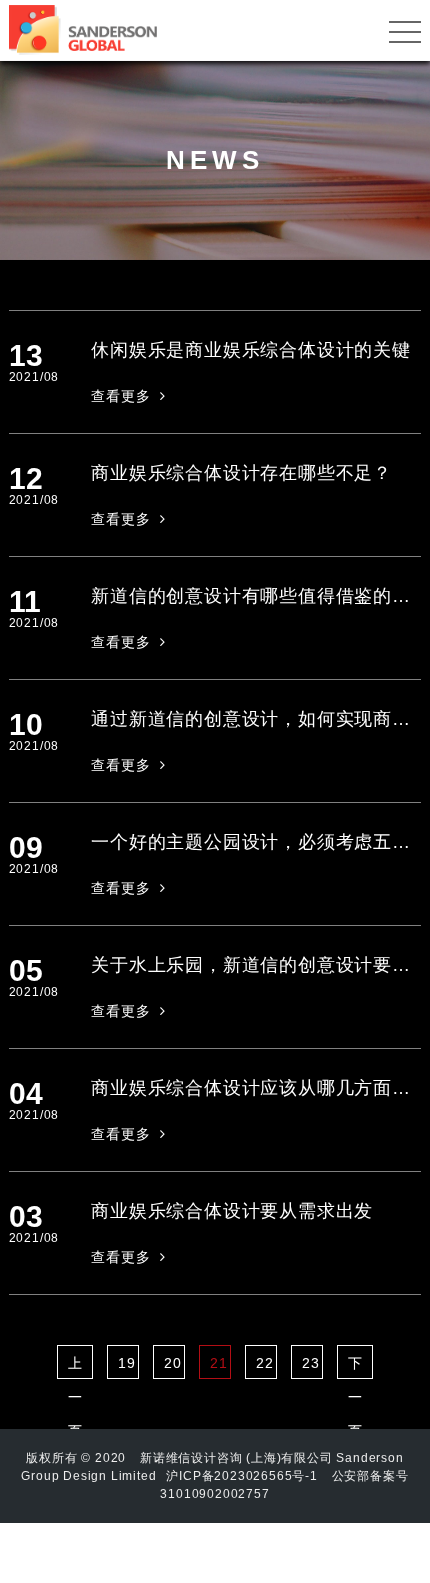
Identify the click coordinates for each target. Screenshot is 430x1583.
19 (127, 1363)
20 (173, 1363)
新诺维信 (165, 1458)
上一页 (75, 1367)
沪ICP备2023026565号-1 (241, 1476)
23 (311, 1363)
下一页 (355, 1367)
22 (265, 1363)
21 (219, 1363)
